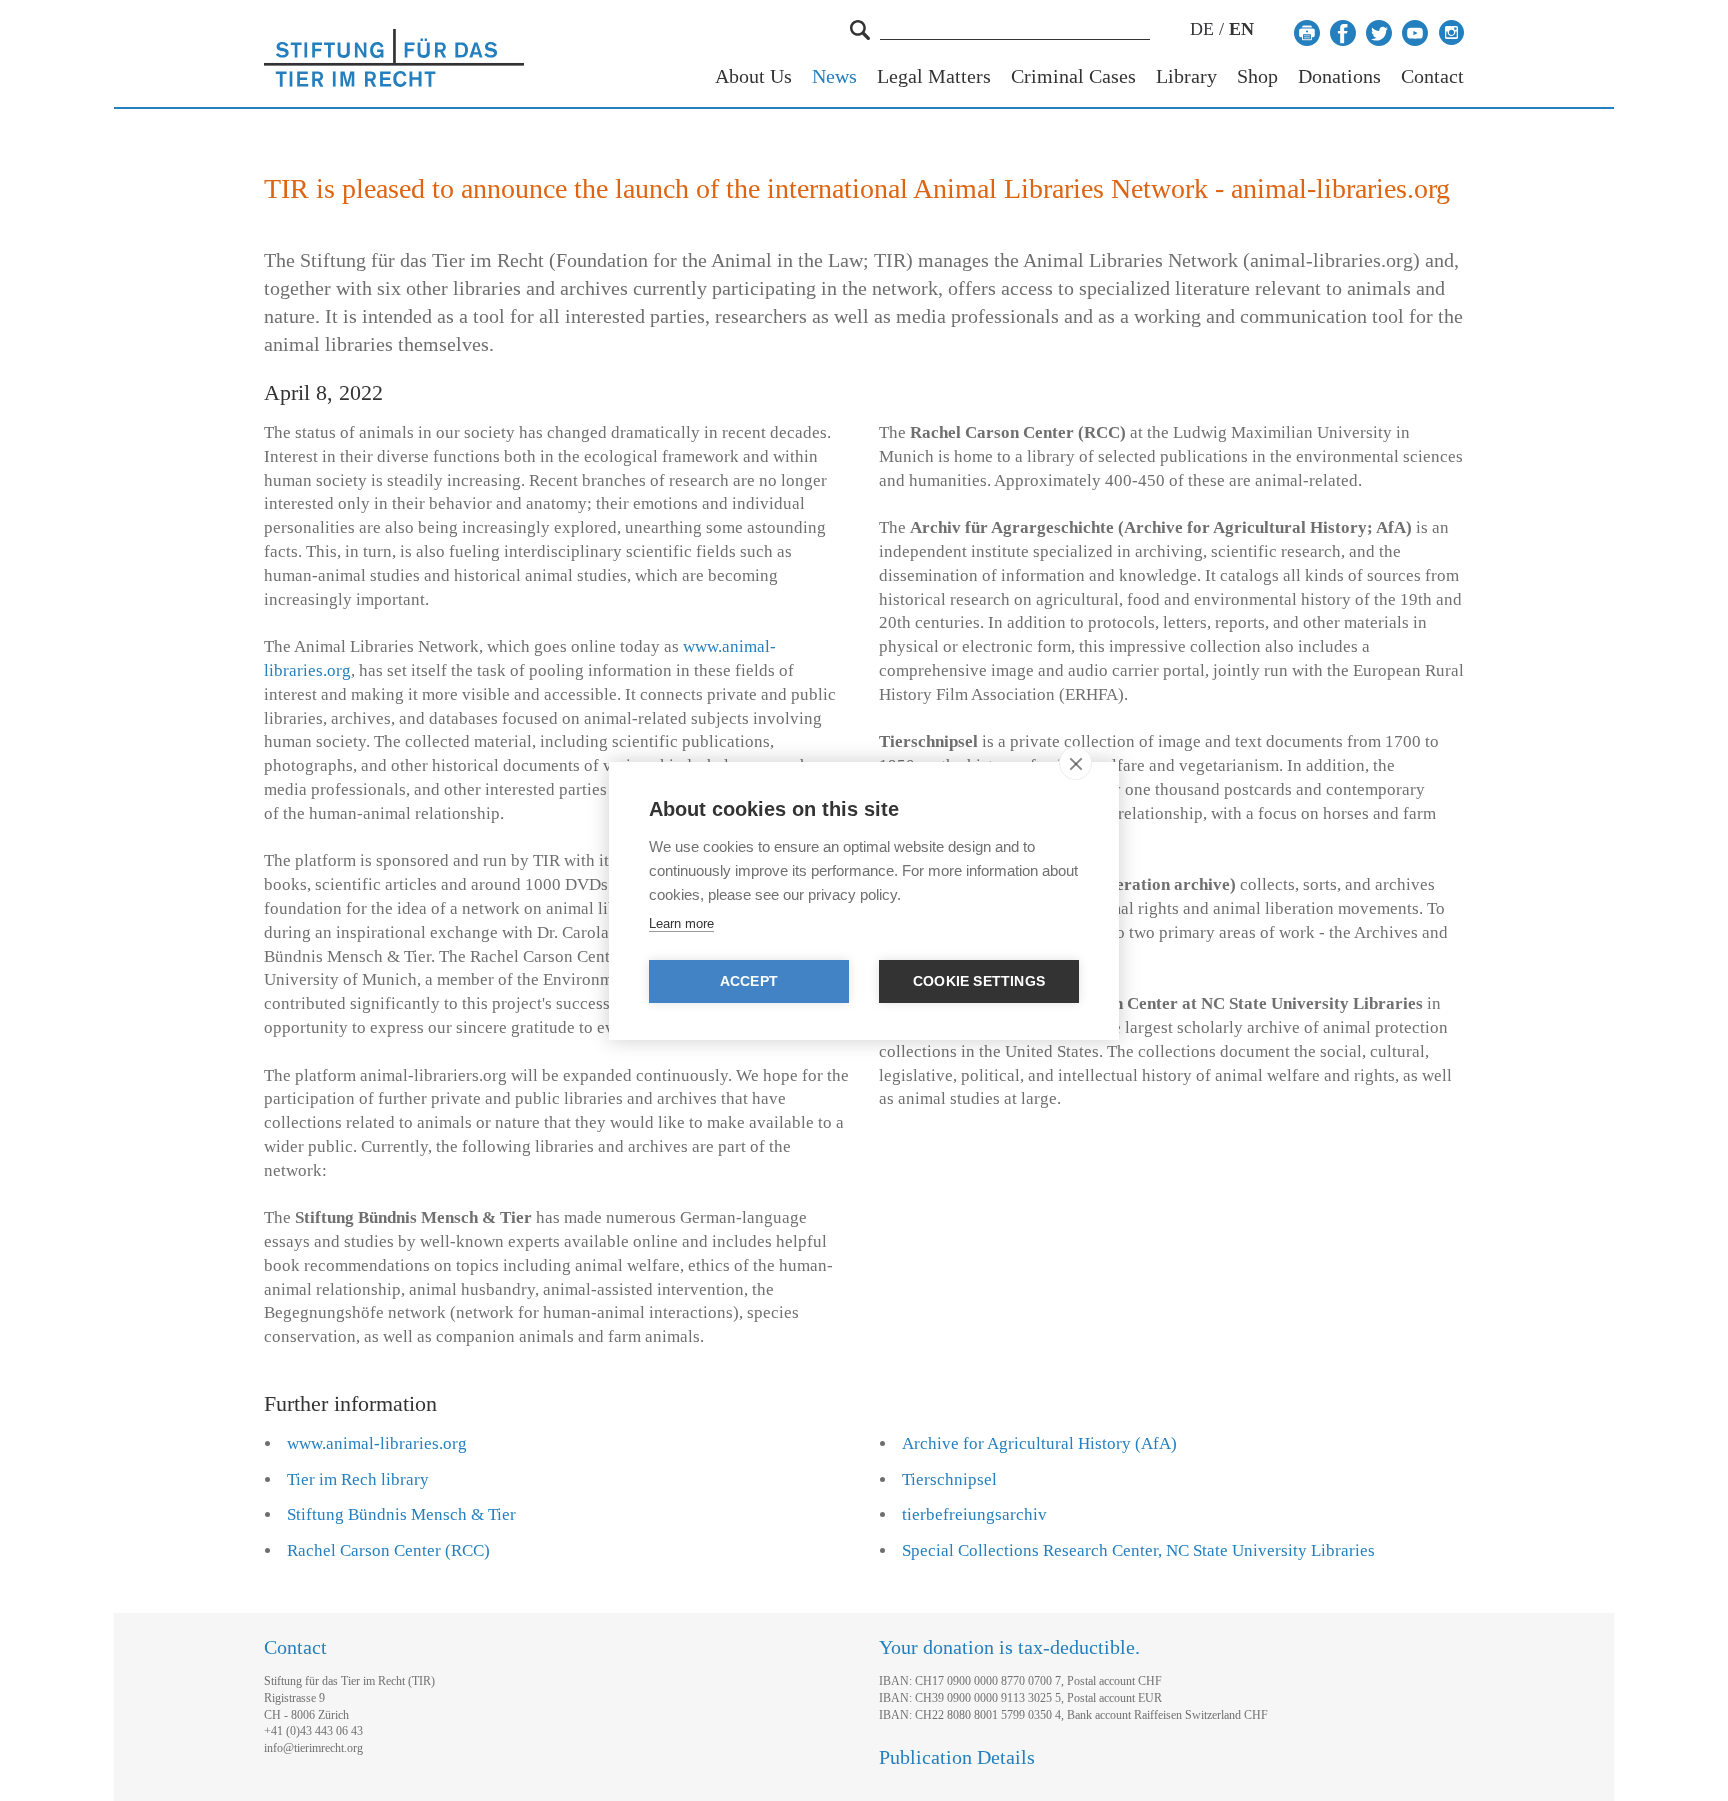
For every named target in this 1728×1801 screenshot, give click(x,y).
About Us (753, 76)
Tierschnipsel (949, 1479)
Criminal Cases (1073, 76)
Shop (1257, 76)
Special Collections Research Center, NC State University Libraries (1138, 1550)
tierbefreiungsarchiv (974, 1514)
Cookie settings (979, 981)
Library (1186, 76)
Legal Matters (934, 76)
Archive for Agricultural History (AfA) (1039, 1443)
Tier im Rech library (358, 1479)
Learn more (681, 923)
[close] (1075, 763)
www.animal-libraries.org (377, 1443)
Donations (1339, 76)
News (834, 76)
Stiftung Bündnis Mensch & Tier (401, 1514)
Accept (749, 981)
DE (1202, 29)
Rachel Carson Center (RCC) (388, 1550)
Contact (1432, 76)
